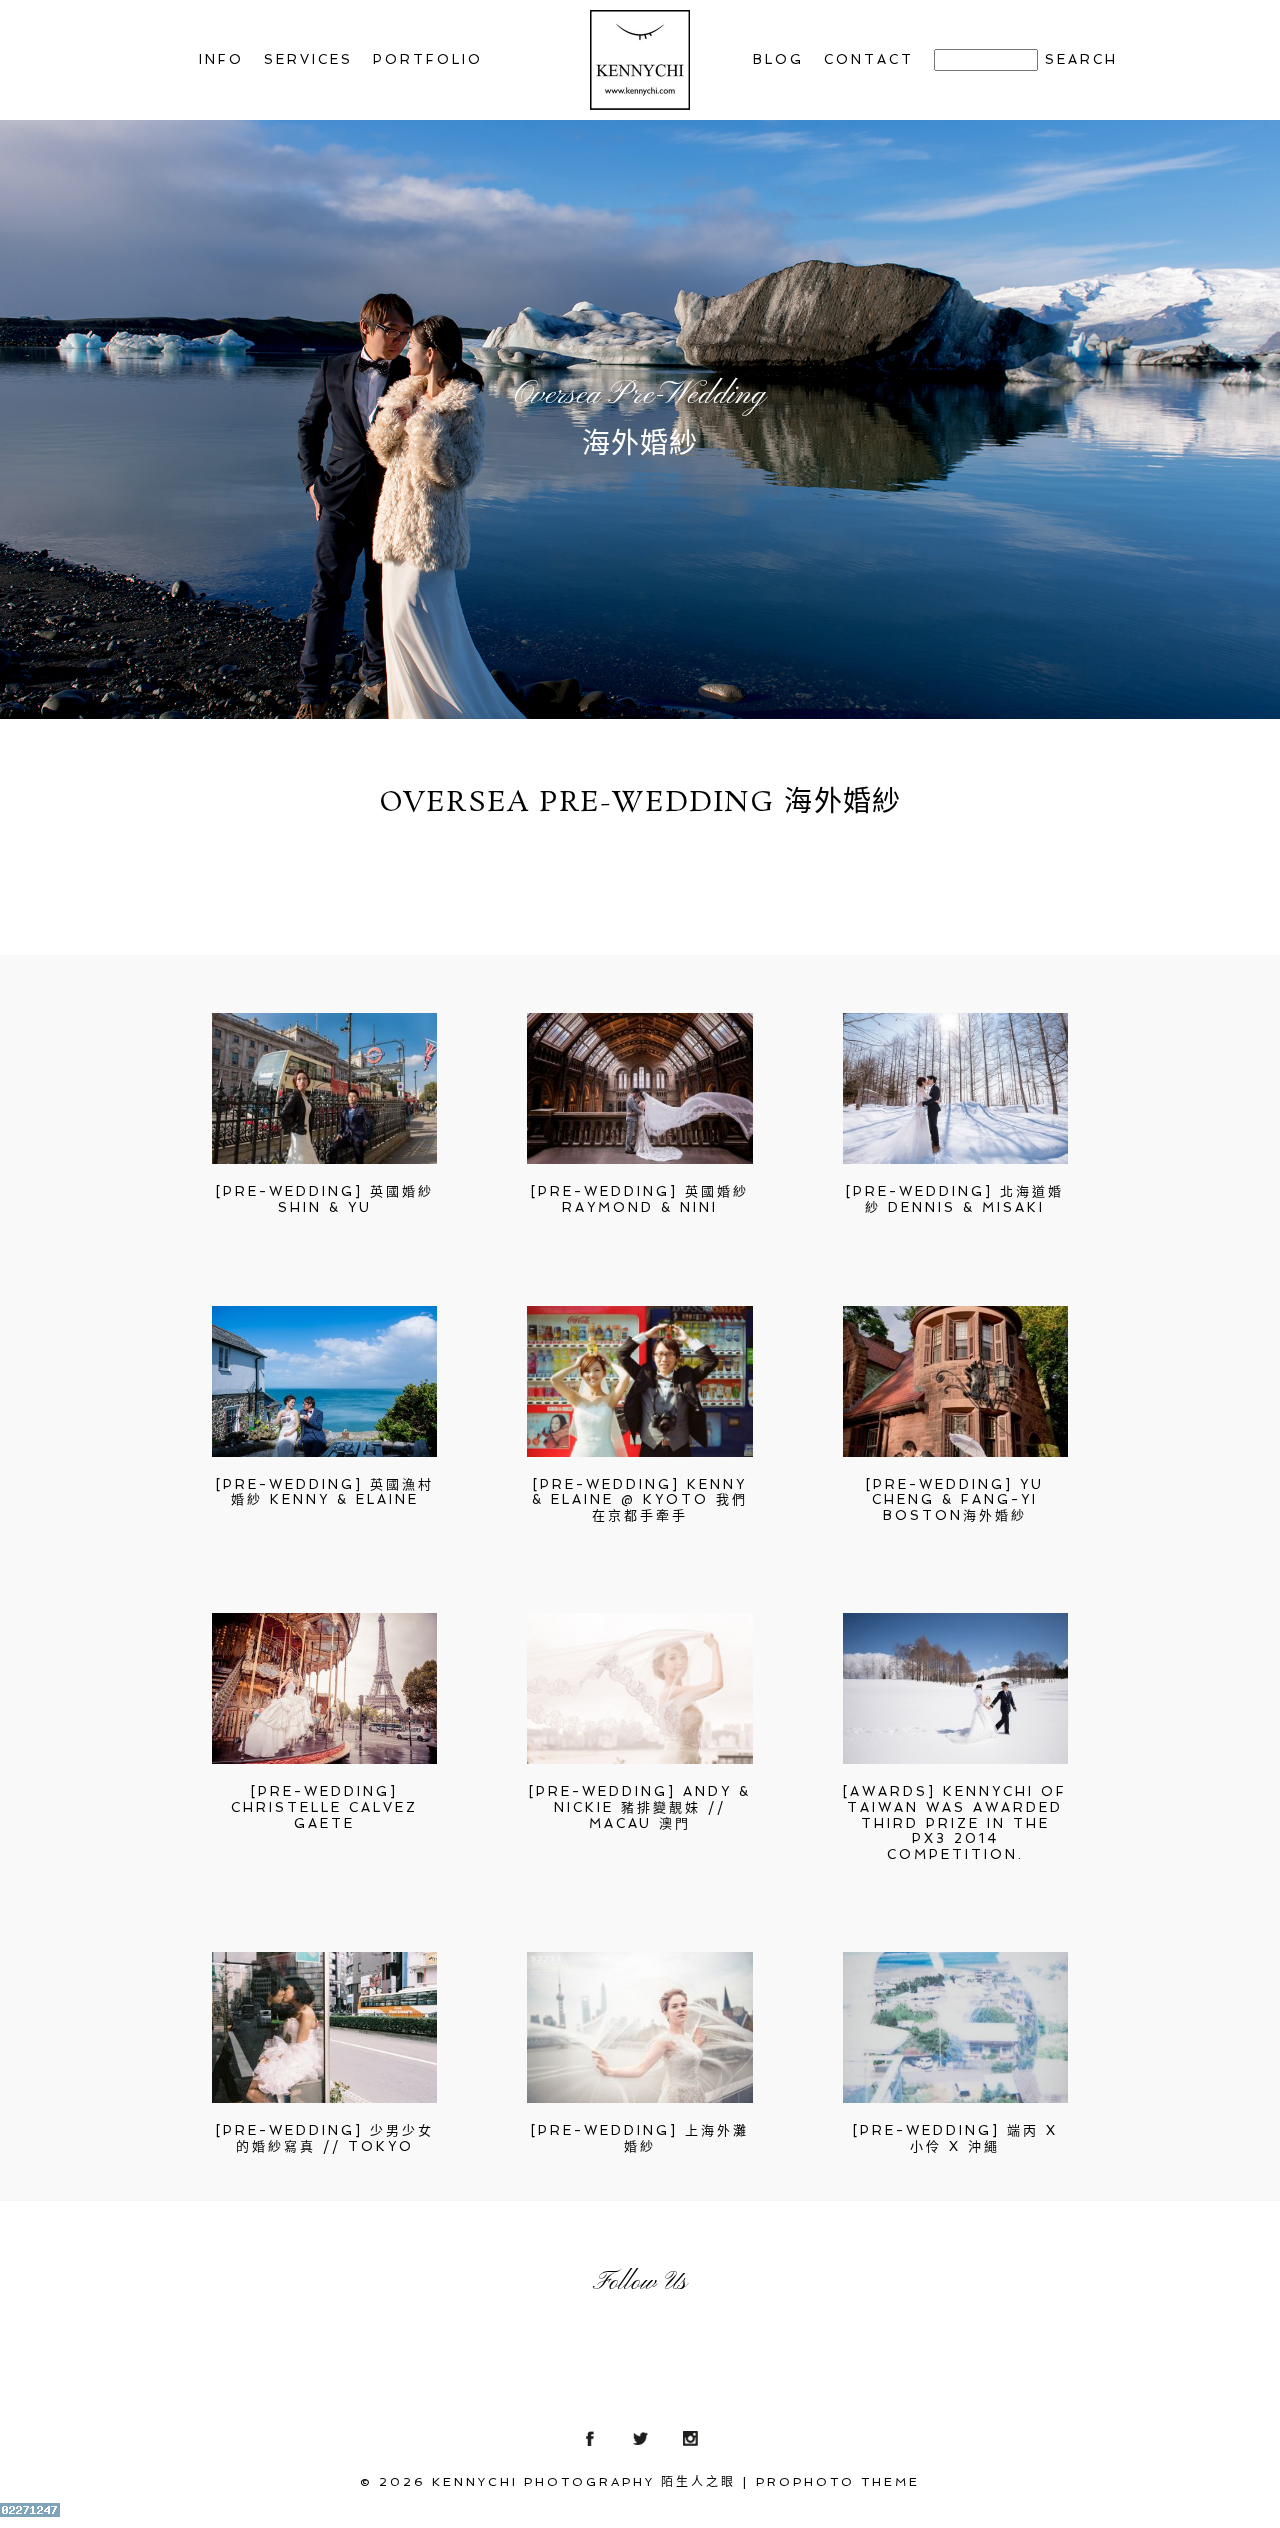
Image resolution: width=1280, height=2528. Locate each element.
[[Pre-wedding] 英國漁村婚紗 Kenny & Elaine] (324, 1381)
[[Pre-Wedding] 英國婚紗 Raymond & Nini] (639, 1088)
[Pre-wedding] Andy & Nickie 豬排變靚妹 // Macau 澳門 (640, 1807)
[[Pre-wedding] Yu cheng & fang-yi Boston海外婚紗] (955, 1381)
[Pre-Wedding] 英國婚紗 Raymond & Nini (640, 1199)
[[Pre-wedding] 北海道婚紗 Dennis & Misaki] (955, 1088)
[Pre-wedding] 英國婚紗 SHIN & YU (325, 1199)
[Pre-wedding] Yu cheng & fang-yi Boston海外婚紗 (955, 1500)
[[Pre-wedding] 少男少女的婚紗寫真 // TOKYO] (324, 2027)
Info (221, 59)
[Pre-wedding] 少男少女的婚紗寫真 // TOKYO (325, 2138)
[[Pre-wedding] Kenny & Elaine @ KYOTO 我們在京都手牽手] (639, 1381)
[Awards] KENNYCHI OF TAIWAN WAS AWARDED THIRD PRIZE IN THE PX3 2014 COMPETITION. (955, 1822)
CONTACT (869, 59)
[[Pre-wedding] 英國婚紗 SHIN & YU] (324, 1088)
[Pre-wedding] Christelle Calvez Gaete (324, 1807)
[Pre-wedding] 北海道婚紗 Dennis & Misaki (955, 1199)
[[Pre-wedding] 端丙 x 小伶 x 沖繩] (955, 2027)
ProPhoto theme (838, 2482)
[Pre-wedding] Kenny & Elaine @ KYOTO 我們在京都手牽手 (640, 1500)
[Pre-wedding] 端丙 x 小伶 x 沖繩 (955, 2138)
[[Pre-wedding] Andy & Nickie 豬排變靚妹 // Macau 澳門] (639, 1688)
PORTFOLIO (428, 59)
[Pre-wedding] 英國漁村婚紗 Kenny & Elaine (325, 1492)
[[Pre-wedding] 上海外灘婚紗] (639, 2027)
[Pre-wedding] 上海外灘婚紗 (640, 2138)
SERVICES (308, 59)
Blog (778, 59)
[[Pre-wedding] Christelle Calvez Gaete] (324, 1688)
